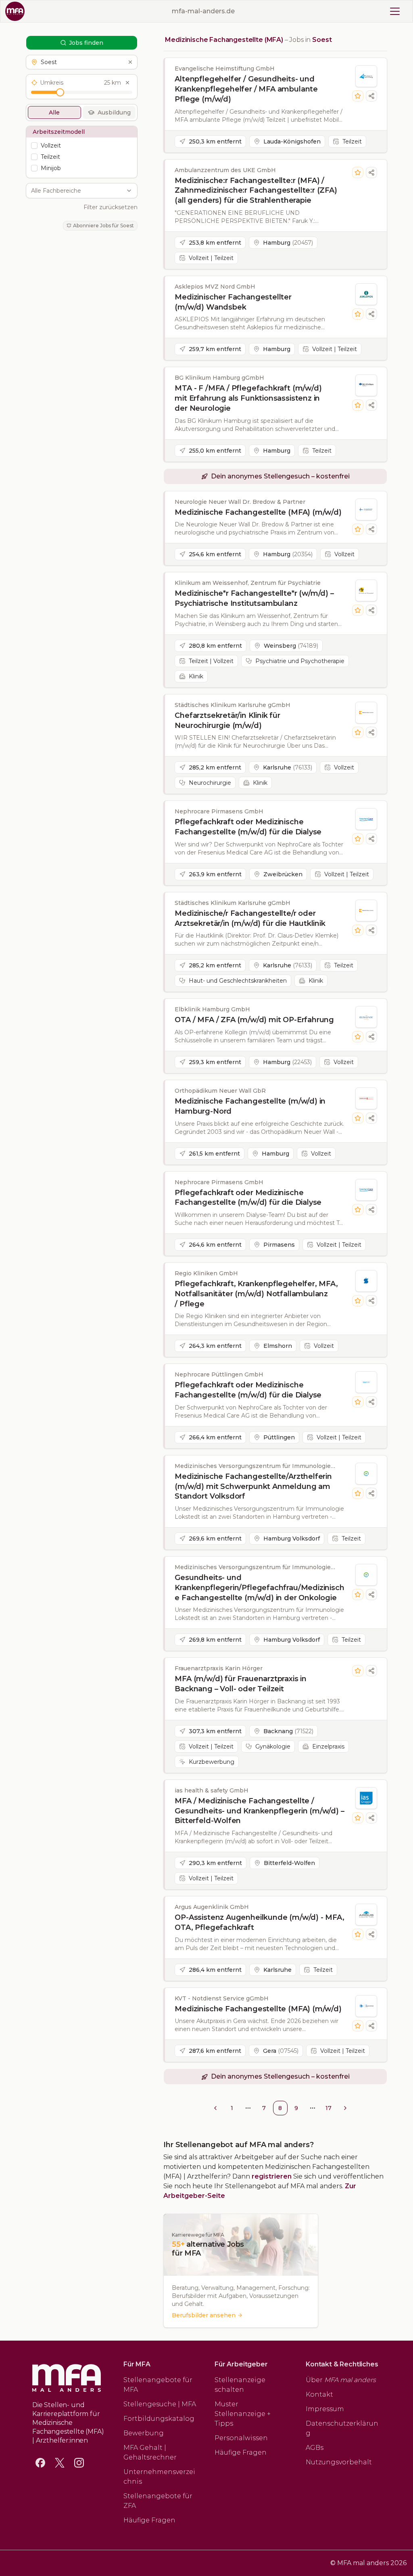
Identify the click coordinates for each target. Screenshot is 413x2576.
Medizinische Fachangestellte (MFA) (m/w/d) (258, 512)
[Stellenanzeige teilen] (371, 96)
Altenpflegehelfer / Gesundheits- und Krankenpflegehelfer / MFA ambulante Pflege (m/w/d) (246, 89)
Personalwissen (241, 2438)
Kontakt (319, 2394)
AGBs (315, 2448)
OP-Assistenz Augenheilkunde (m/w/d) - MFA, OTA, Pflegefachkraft (259, 1922)
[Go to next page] (345, 2108)
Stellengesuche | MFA (160, 2404)
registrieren (272, 2176)
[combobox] (77, 191)
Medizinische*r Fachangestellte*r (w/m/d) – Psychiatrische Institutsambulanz (254, 598)
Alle (54, 112)
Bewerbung (144, 2433)
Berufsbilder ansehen (204, 2315)
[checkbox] (34, 146)
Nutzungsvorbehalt (339, 2462)
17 (329, 2108)
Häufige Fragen (149, 2520)
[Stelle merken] (358, 96)
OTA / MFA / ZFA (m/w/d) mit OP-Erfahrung (254, 1020)
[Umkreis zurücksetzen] (127, 83)
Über (341, 2380)
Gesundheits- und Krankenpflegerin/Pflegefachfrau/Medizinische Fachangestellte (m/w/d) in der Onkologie (259, 1588)
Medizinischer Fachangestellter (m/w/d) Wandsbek (233, 302)
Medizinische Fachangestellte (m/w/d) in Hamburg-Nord (250, 1106)
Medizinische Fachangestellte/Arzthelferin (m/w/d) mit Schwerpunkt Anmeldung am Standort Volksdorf (253, 1487)
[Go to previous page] (215, 2108)
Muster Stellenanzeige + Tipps (243, 2414)
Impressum (325, 2409)
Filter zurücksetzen (111, 207)
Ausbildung (114, 112)
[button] (81, 62)
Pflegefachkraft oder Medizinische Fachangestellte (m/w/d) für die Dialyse (248, 827)
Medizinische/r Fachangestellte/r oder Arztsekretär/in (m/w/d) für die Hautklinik (250, 918)
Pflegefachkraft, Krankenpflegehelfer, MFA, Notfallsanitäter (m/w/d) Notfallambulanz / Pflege (256, 1294)
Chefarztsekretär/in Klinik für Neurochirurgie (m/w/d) (227, 720)
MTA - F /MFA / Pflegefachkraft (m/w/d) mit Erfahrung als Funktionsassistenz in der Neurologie (248, 398)
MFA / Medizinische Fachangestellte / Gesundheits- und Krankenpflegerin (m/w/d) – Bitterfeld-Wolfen (259, 1811)
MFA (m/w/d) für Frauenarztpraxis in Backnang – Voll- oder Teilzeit (241, 1684)
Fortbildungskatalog (159, 2419)
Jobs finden (86, 43)
